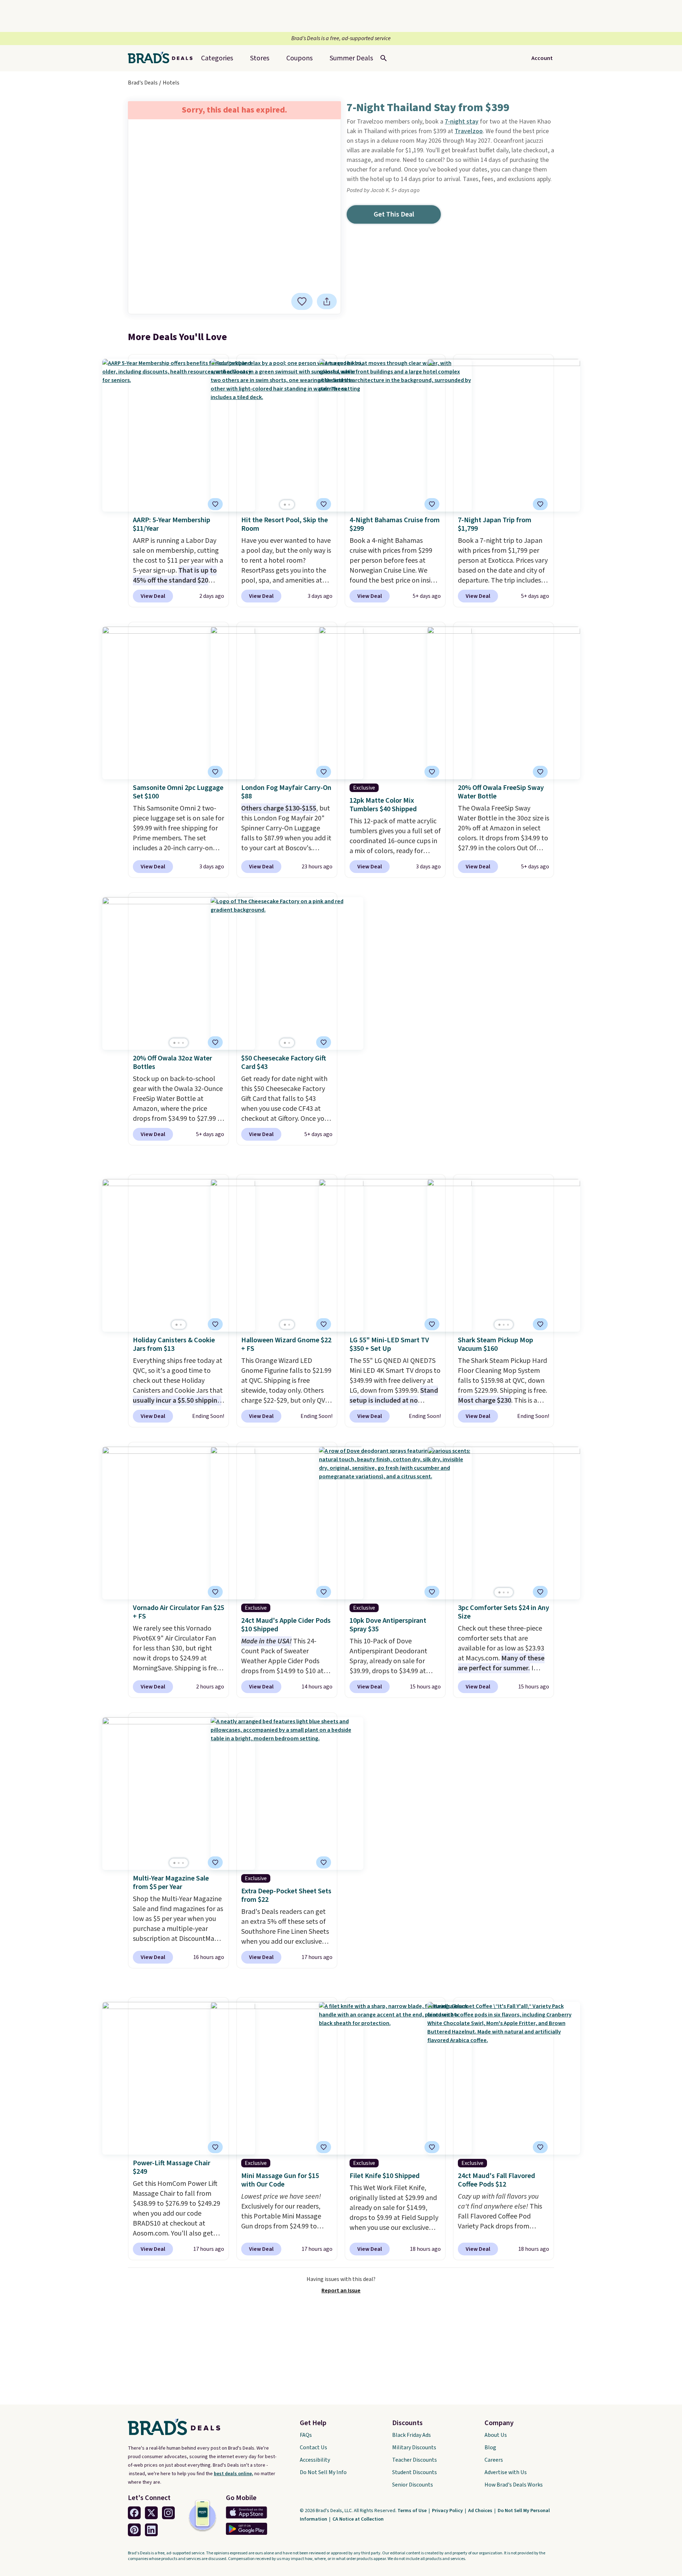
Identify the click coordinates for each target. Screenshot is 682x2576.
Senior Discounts (413, 2485)
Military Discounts (414, 2447)
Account (542, 58)
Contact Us (313, 2447)
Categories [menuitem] (217, 58)
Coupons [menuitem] (299, 58)
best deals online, (234, 2474)
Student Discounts (415, 2472)
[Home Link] (163, 58)
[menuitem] (351, 58)
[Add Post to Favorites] (302, 301)
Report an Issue (341, 2291)
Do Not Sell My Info (323, 2472)
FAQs (306, 2435)
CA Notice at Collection (358, 2519)
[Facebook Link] (134, 2513)
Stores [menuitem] (260, 58)
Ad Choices (481, 2511)
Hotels (171, 83)
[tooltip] (302, 301)
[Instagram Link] (168, 2513)
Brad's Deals (143, 83)
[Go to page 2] (289, 505)
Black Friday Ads (412, 2435)
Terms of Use (413, 2511)
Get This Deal (394, 214)
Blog (490, 2447)
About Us (496, 2435)
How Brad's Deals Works (514, 2485)
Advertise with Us (506, 2472)
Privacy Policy (448, 2511)
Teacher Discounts (415, 2460)
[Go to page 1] (285, 505)
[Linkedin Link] (151, 2530)
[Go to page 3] (183, 1043)
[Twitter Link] (151, 2513)
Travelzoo (469, 131)
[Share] (327, 301)
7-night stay (462, 122)
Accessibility (315, 2460)
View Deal (153, 596)
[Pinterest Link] (134, 2530)
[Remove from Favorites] (215, 504)
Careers (494, 2460)
